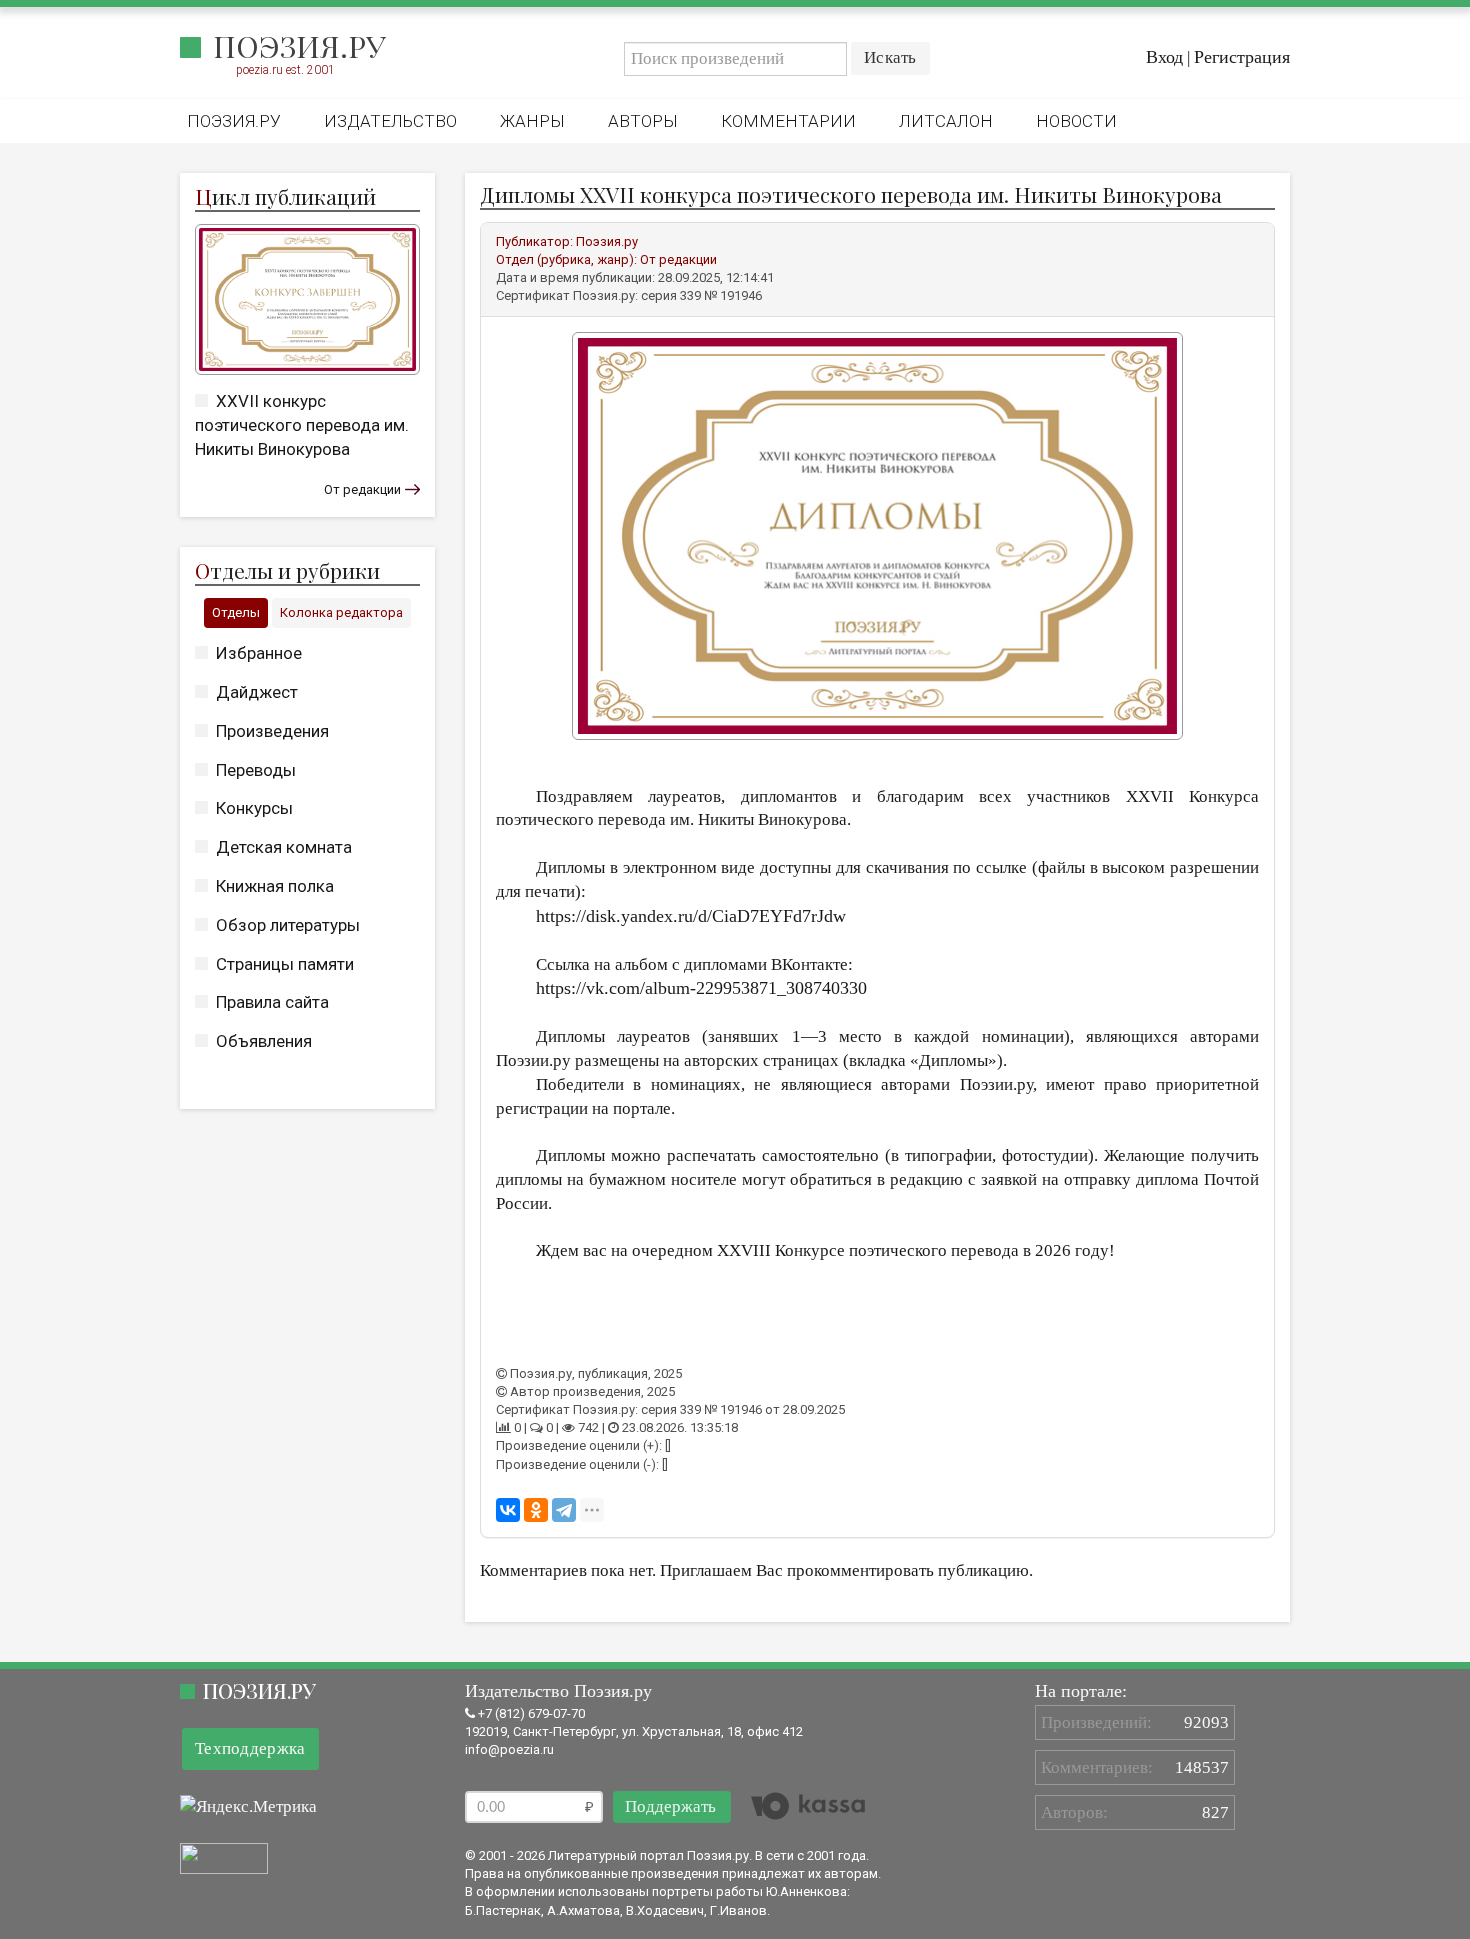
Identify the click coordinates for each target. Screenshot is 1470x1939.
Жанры (532, 121)
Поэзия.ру (299, 46)
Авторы (643, 121)
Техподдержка (250, 1748)
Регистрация (1242, 57)
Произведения (272, 731)
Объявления (264, 1041)
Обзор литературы (288, 925)
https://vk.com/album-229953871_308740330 (701, 988)
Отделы (236, 612)
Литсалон (946, 121)
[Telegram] (564, 1510)
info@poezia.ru (509, 1749)
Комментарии (788, 121)
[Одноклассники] (536, 1510)
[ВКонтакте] (508, 1510)
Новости (1076, 121)
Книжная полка (275, 886)
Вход (1164, 57)
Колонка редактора (341, 612)
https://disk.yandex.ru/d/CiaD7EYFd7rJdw (691, 916)
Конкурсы (254, 808)
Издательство (390, 121)
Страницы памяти (285, 964)
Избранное (259, 653)
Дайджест (257, 692)
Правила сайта (272, 1002)
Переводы (256, 770)
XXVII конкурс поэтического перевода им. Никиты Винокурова (302, 425)
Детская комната (284, 847)
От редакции (362, 489)
